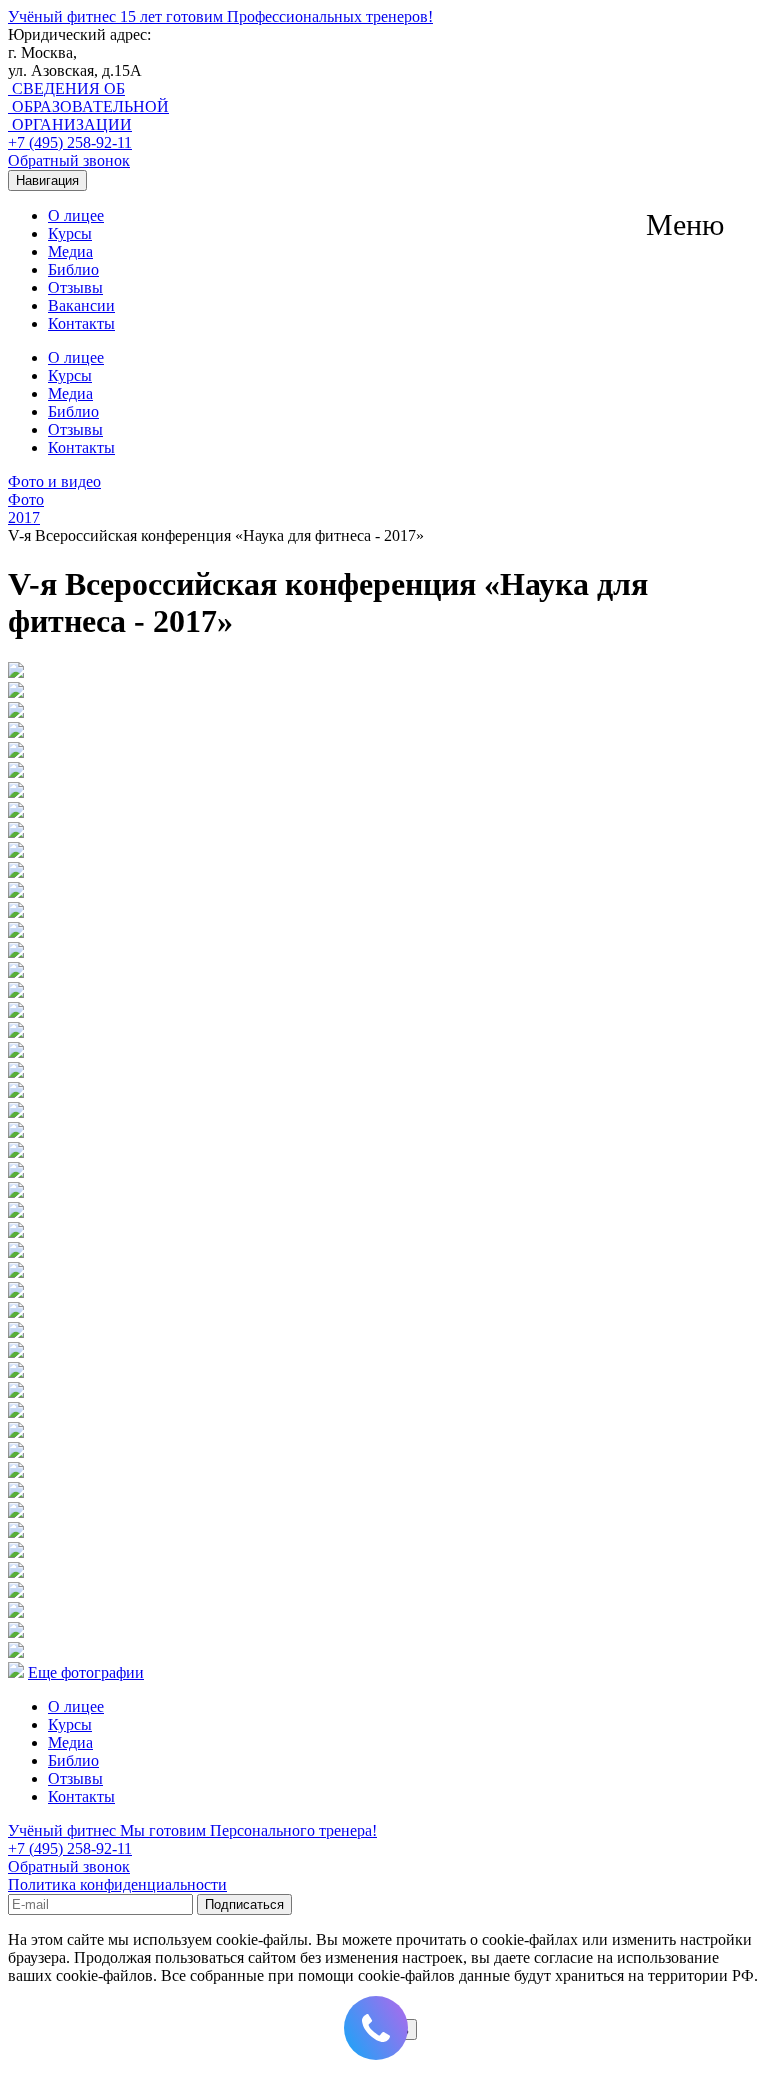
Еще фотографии (86, 1672)
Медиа (70, 251)
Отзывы (75, 287)
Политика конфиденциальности (117, 1884)
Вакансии (81, 305)
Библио (73, 269)
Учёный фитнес (220, 16)
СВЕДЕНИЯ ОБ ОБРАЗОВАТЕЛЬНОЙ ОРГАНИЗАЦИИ (88, 106)
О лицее (76, 215)
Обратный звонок (69, 160)
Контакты (81, 323)
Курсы (70, 233)
